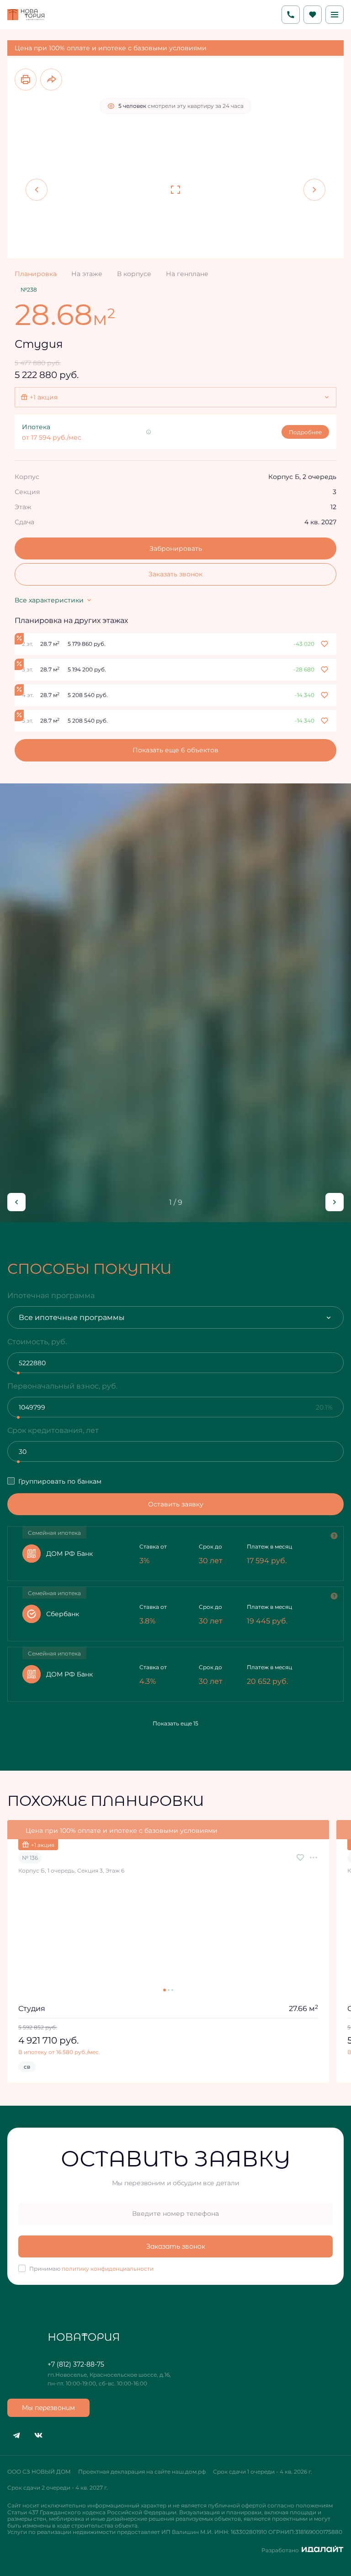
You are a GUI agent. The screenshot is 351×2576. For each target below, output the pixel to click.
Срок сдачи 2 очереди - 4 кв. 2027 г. (58, 2488)
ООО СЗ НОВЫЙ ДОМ (39, 2472)
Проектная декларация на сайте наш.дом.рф (142, 2472)
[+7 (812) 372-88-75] (291, 15)
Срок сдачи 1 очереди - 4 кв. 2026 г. (263, 2472)
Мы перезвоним (48, 2408)
